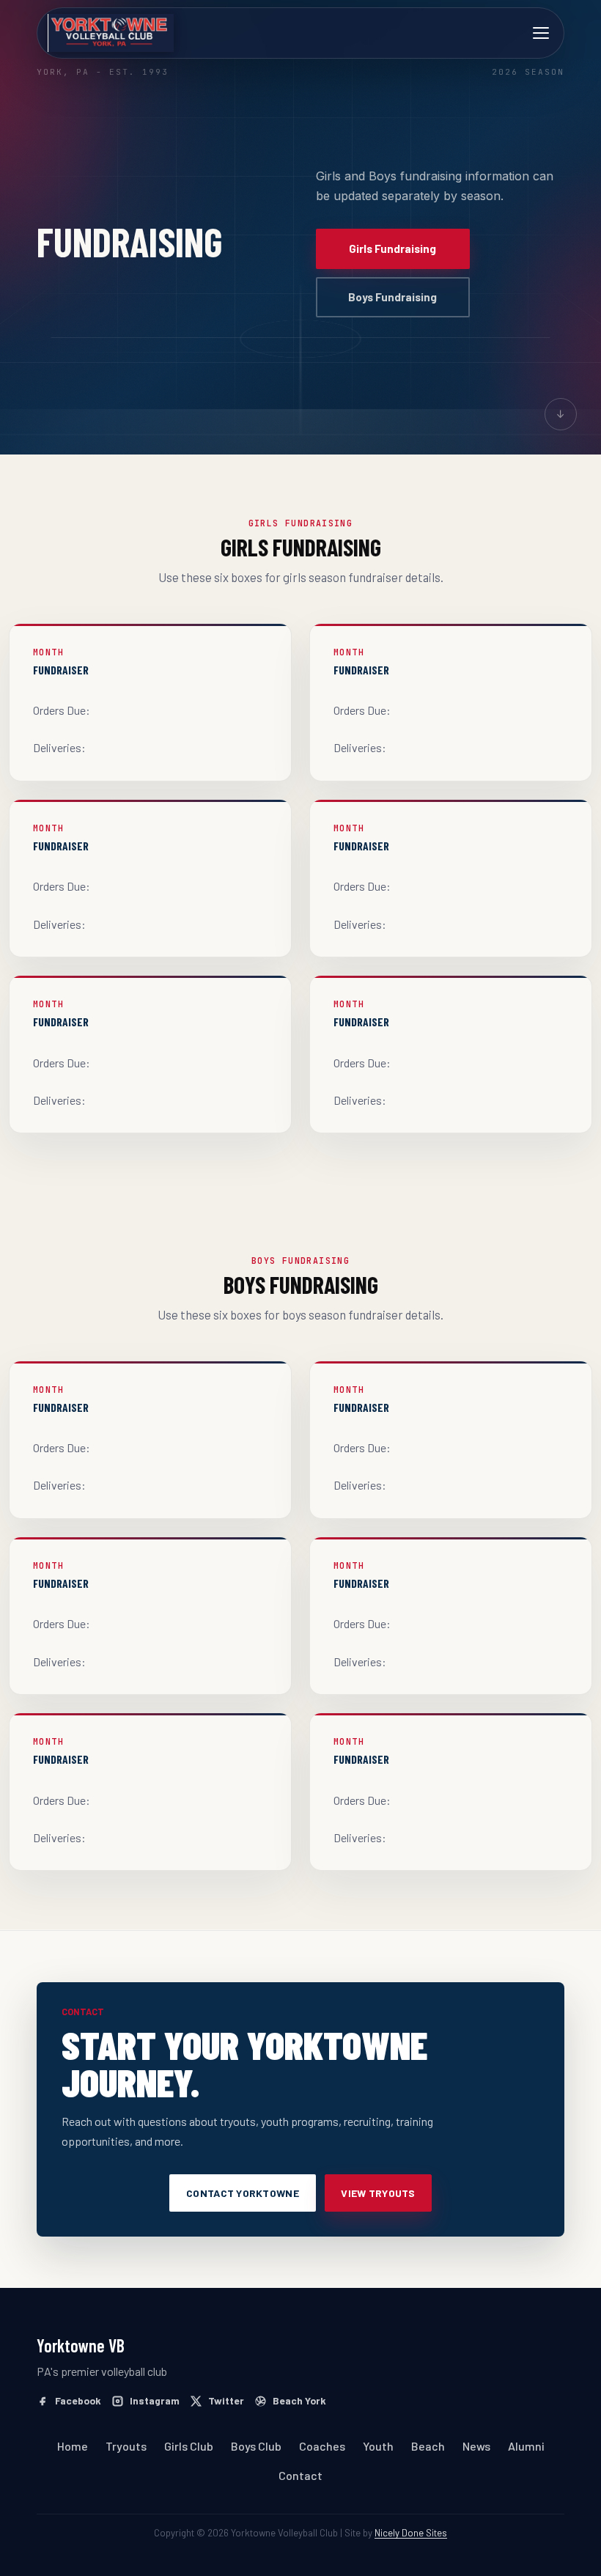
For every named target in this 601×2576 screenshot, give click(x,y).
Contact (300, 2475)
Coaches (322, 2446)
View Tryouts (378, 2193)
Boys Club (256, 2446)
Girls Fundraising (392, 249)
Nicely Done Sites (411, 2533)
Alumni (526, 2446)
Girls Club (189, 2446)
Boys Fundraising (392, 297)
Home (73, 2446)
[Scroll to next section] (561, 414)
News (476, 2446)
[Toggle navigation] (541, 33)
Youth (378, 2446)
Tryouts (126, 2446)
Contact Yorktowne (243, 2193)
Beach (428, 2446)
